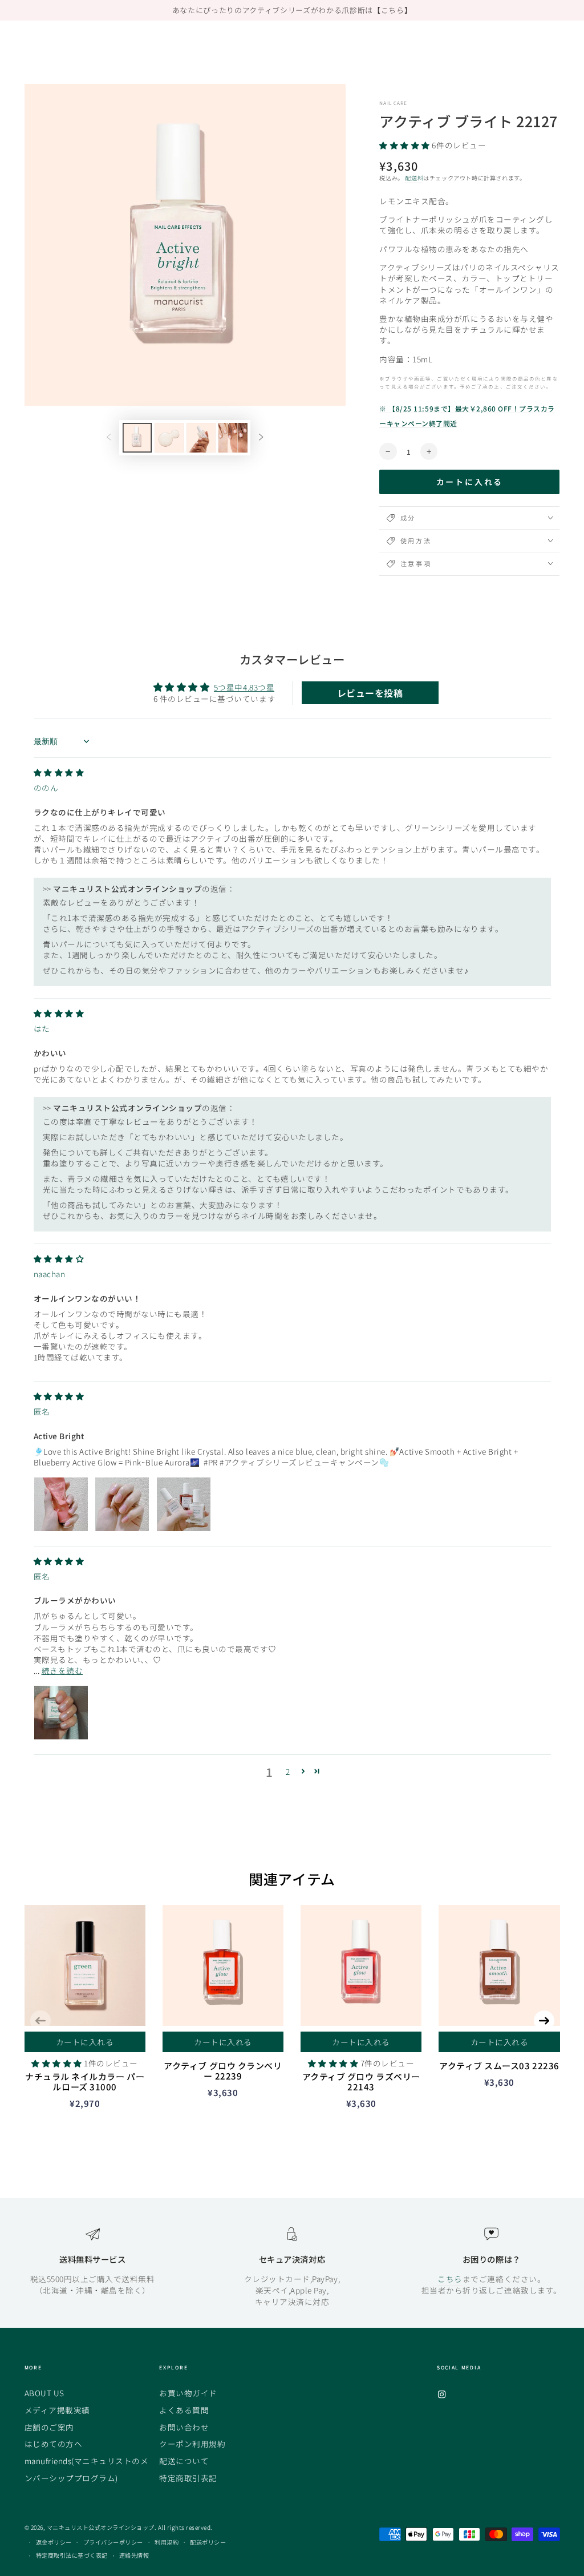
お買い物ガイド (188, 2393)
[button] (405, 145)
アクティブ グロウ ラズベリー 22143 (361, 2082)
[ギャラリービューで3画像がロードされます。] (201, 438)
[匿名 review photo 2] (122, 1504)
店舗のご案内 (49, 2427)
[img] (59, 772)
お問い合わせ (184, 2427)
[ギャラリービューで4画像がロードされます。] (233, 438)
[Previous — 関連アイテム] (40, 2021)
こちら (450, 2279)
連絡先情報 (134, 2555)
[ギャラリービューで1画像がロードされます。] (137, 438)
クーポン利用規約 (192, 2444)
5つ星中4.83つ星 (244, 687)
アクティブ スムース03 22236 (499, 2066)
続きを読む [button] (62, 1670)
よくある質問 (184, 2410)
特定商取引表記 (188, 2478)
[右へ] (261, 438)
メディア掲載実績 (57, 2410)
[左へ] (109, 438)
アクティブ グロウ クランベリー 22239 (223, 2071)
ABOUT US (44, 2393)
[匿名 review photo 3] (184, 1504)
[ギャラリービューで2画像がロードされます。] (169, 438)
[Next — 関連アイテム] (544, 2021)
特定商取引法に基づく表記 (72, 2555)
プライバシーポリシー (113, 2542)
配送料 (414, 178)
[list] (292, 2267)
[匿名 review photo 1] (61, 1504)
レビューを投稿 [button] (370, 693)
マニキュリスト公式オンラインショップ (101, 2527)
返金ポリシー (54, 2542)
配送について (184, 2461)
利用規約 (167, 2542)
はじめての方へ (54, 2444)
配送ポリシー (208, 2542)
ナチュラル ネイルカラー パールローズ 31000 (85, 2082)
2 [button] (288, 1771)
